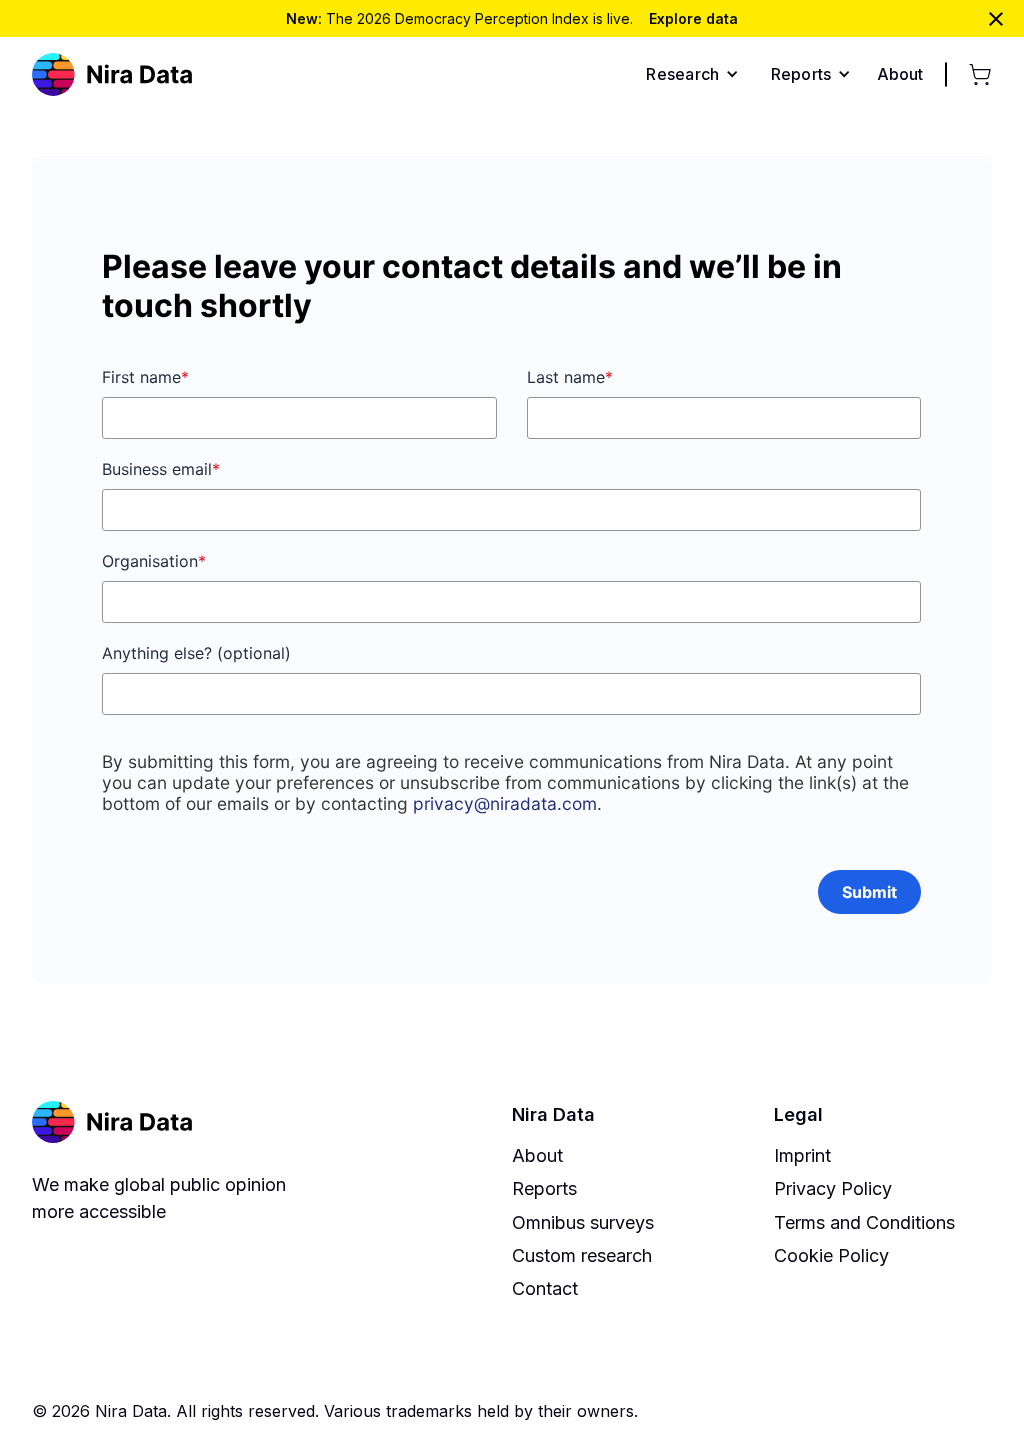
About (537, 1155)
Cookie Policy (831, 1255)
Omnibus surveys (583, 1222)
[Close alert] (996, 19)
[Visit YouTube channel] (980, 1411)
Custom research (582, 1255)
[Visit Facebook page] (858, 1411)
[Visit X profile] (919, 1411)
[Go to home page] (113, 74)
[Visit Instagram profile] (889, 1411)
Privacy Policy (833, 1188)
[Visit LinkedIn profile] (949, 1411)
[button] (692, 74)
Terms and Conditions (864, 1222)
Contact (545, 1288)
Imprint (802, 1155)
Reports (544, 1188)
